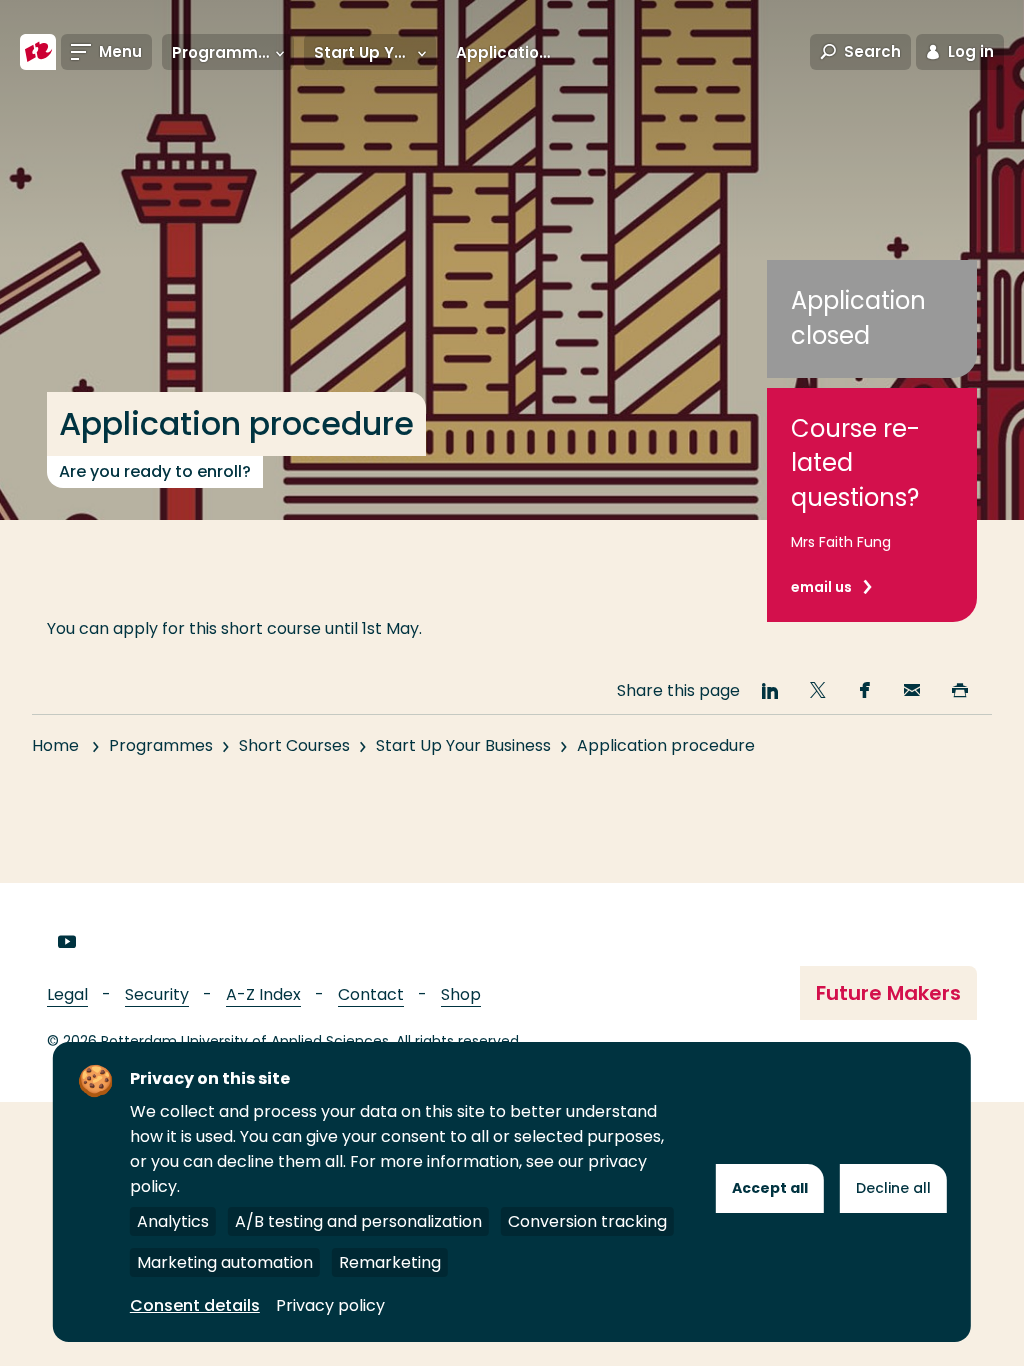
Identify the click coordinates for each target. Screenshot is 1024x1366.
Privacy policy (330, 1305)
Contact (371, 994)
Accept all (770, 1188)
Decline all (893, 1188)
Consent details (195, 1305)
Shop (461, 994)
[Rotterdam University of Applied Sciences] (38, 52)
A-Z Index (263, 994)
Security (157, 994)
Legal (67, 994)
